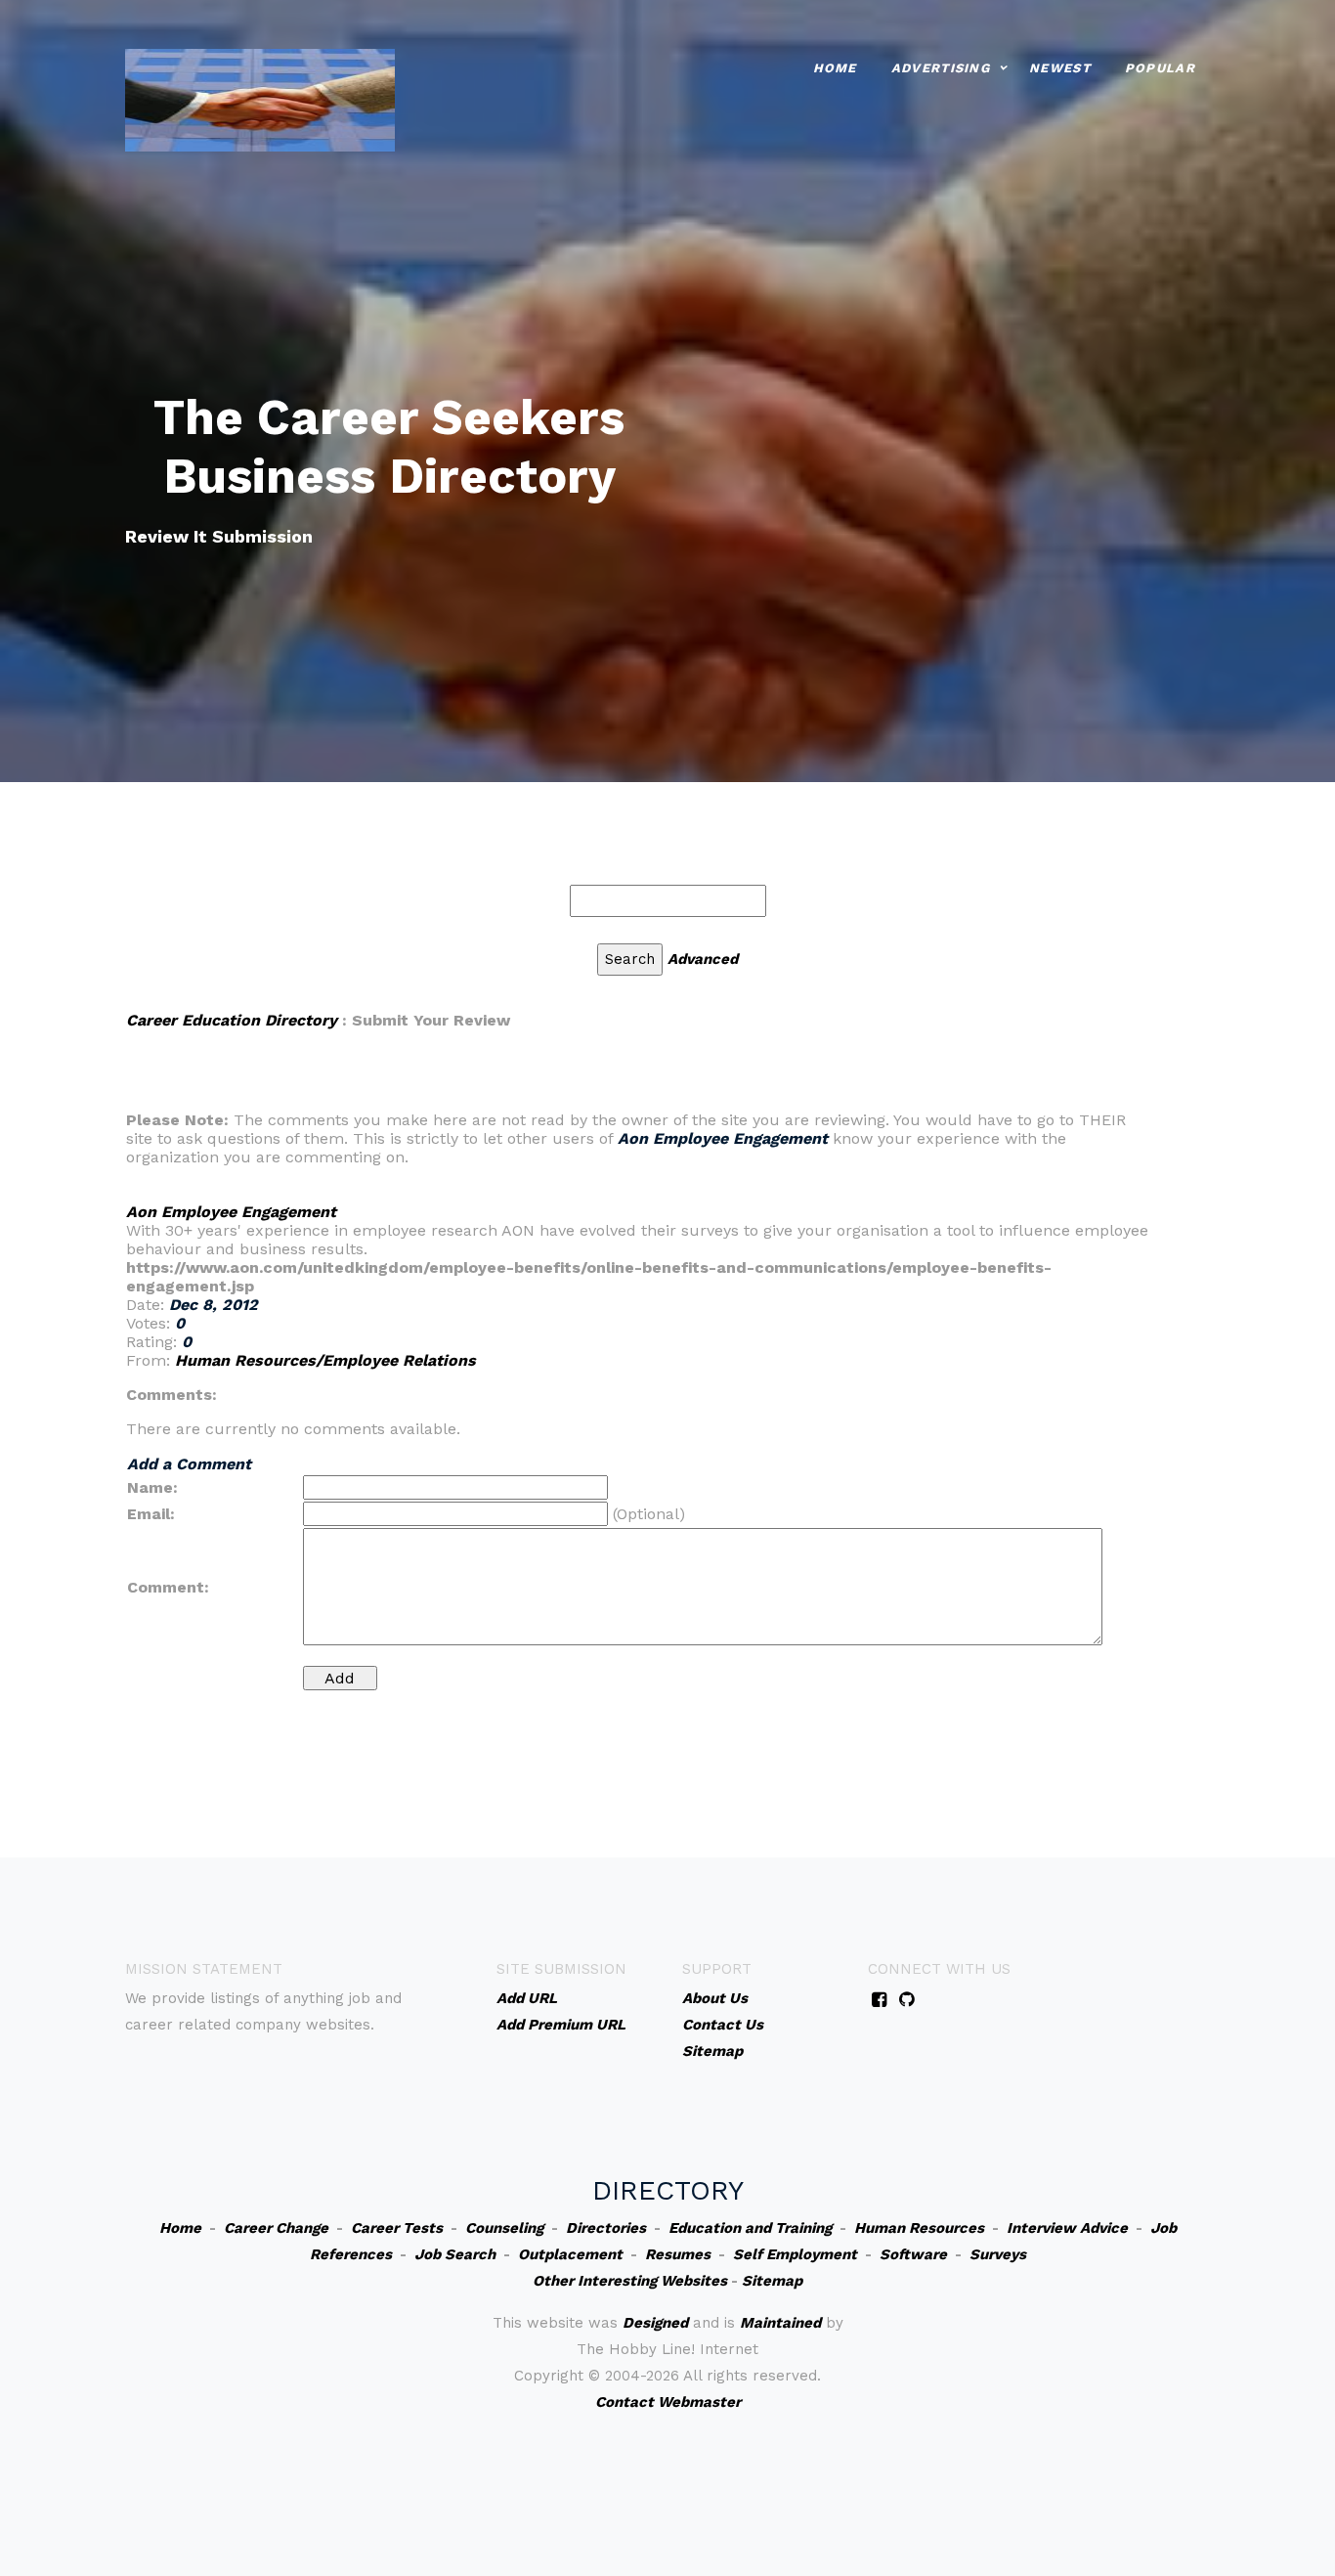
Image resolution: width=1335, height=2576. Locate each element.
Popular (1160, 68)
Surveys (998, 2254)
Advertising (941, 68)
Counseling (504, 2228)
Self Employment (795, 2254)
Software (913, 2254)
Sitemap (772, 2281)
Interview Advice (1067, 2228)
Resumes (678, 2254)
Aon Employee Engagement (231, 1212)
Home (835, 68)
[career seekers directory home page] (260, 98)
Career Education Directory (232, 1020)
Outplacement (570, 2254)
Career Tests (397, 2228)
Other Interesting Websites (630, 2281)
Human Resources (919, 2228)
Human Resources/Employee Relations (325, 1360)
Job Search (455, 2254)
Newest (1060, 68)
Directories (606, 2228)
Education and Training (750, 2228)
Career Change (276, 2228)
